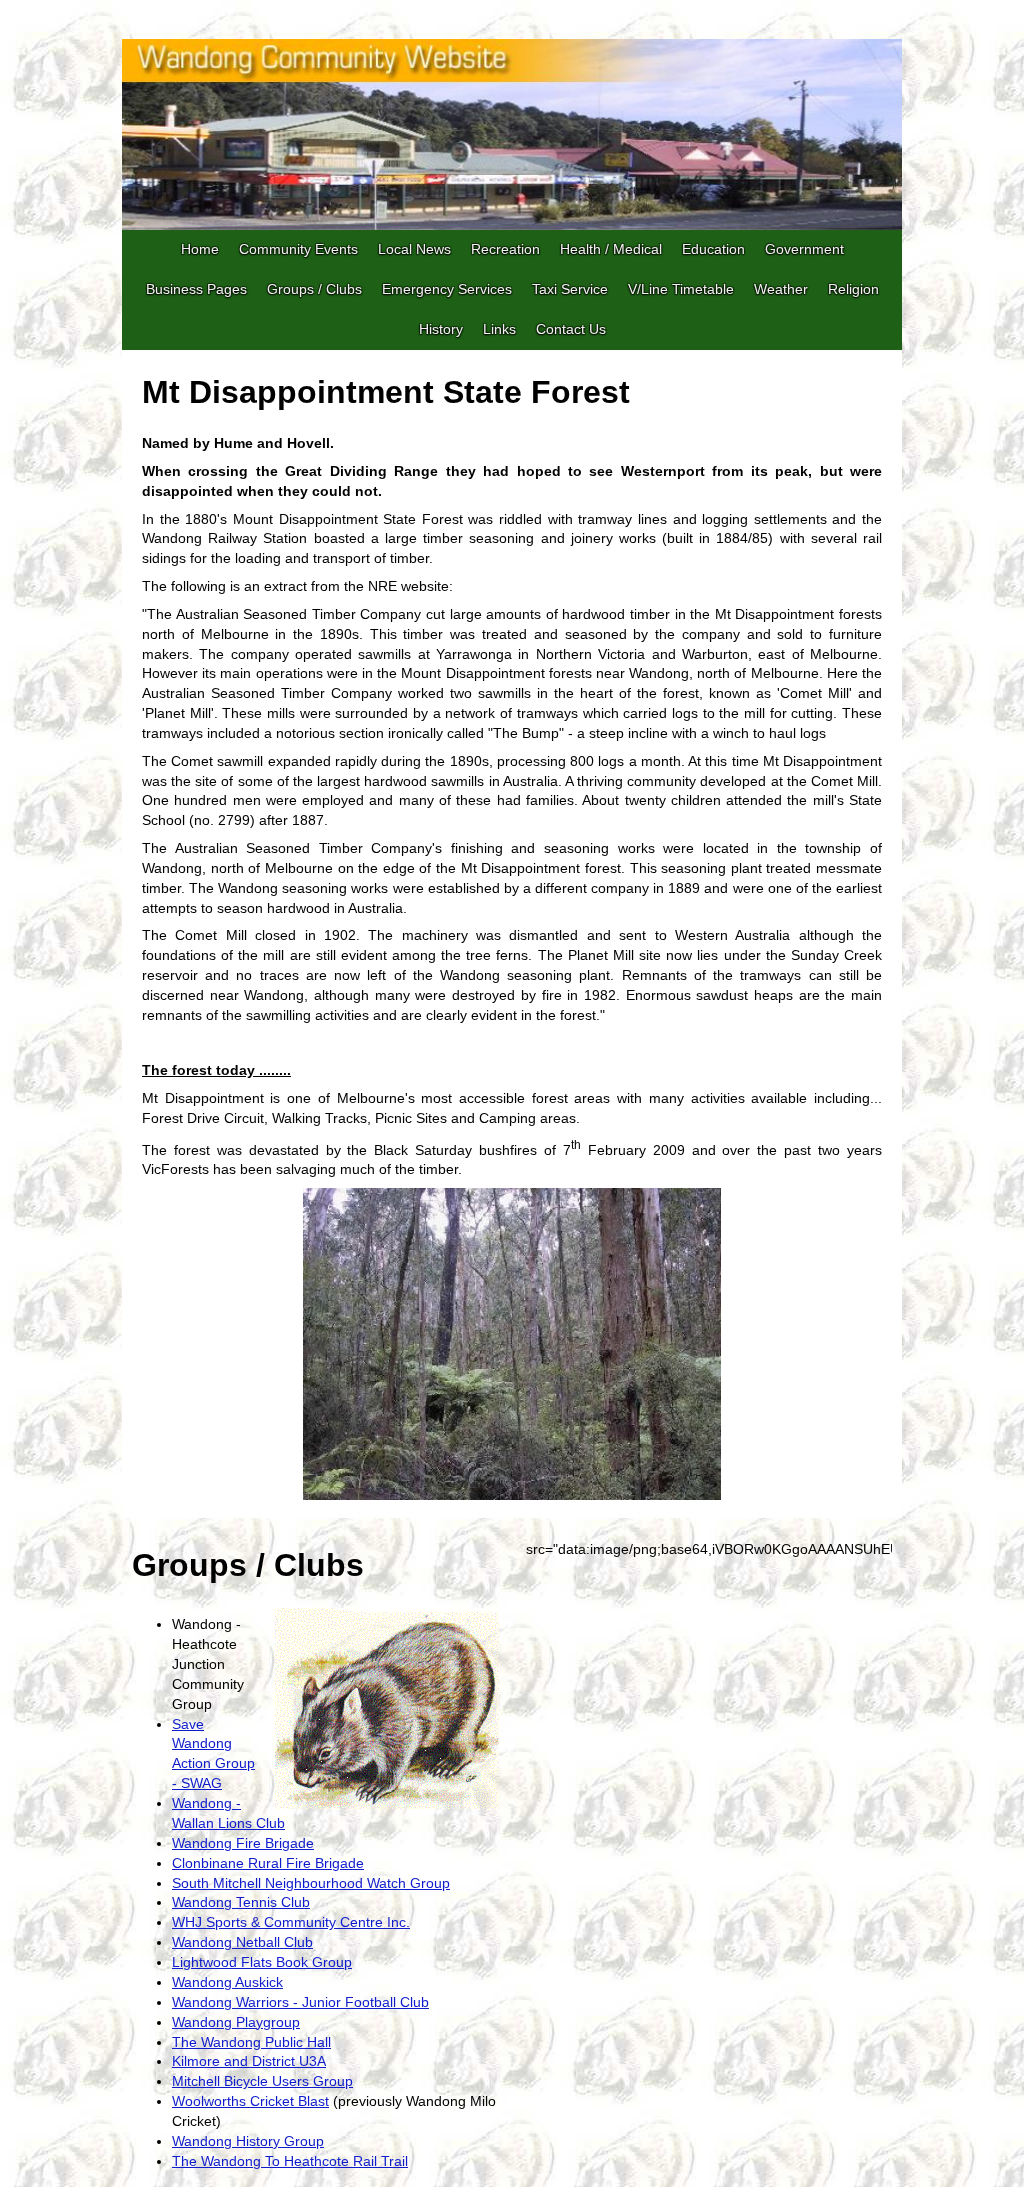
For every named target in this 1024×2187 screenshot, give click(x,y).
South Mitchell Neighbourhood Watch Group (311, 1883)
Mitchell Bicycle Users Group (262, 2081)
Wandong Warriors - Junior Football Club (300, 2002)
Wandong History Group (248, 2141)
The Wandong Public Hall (251, 2042)
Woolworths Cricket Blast (250, 2101)
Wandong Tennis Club (241, 1902)
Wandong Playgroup (236, 2022)
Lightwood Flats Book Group (262, 1962)
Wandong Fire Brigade (243, 1843)
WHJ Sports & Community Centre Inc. (291, 1922)
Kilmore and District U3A (249, 2061)
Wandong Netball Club (242, 1942)
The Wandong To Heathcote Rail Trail (290, 2161)
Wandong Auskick (227, 1982)
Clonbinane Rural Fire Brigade (268, 1863)
